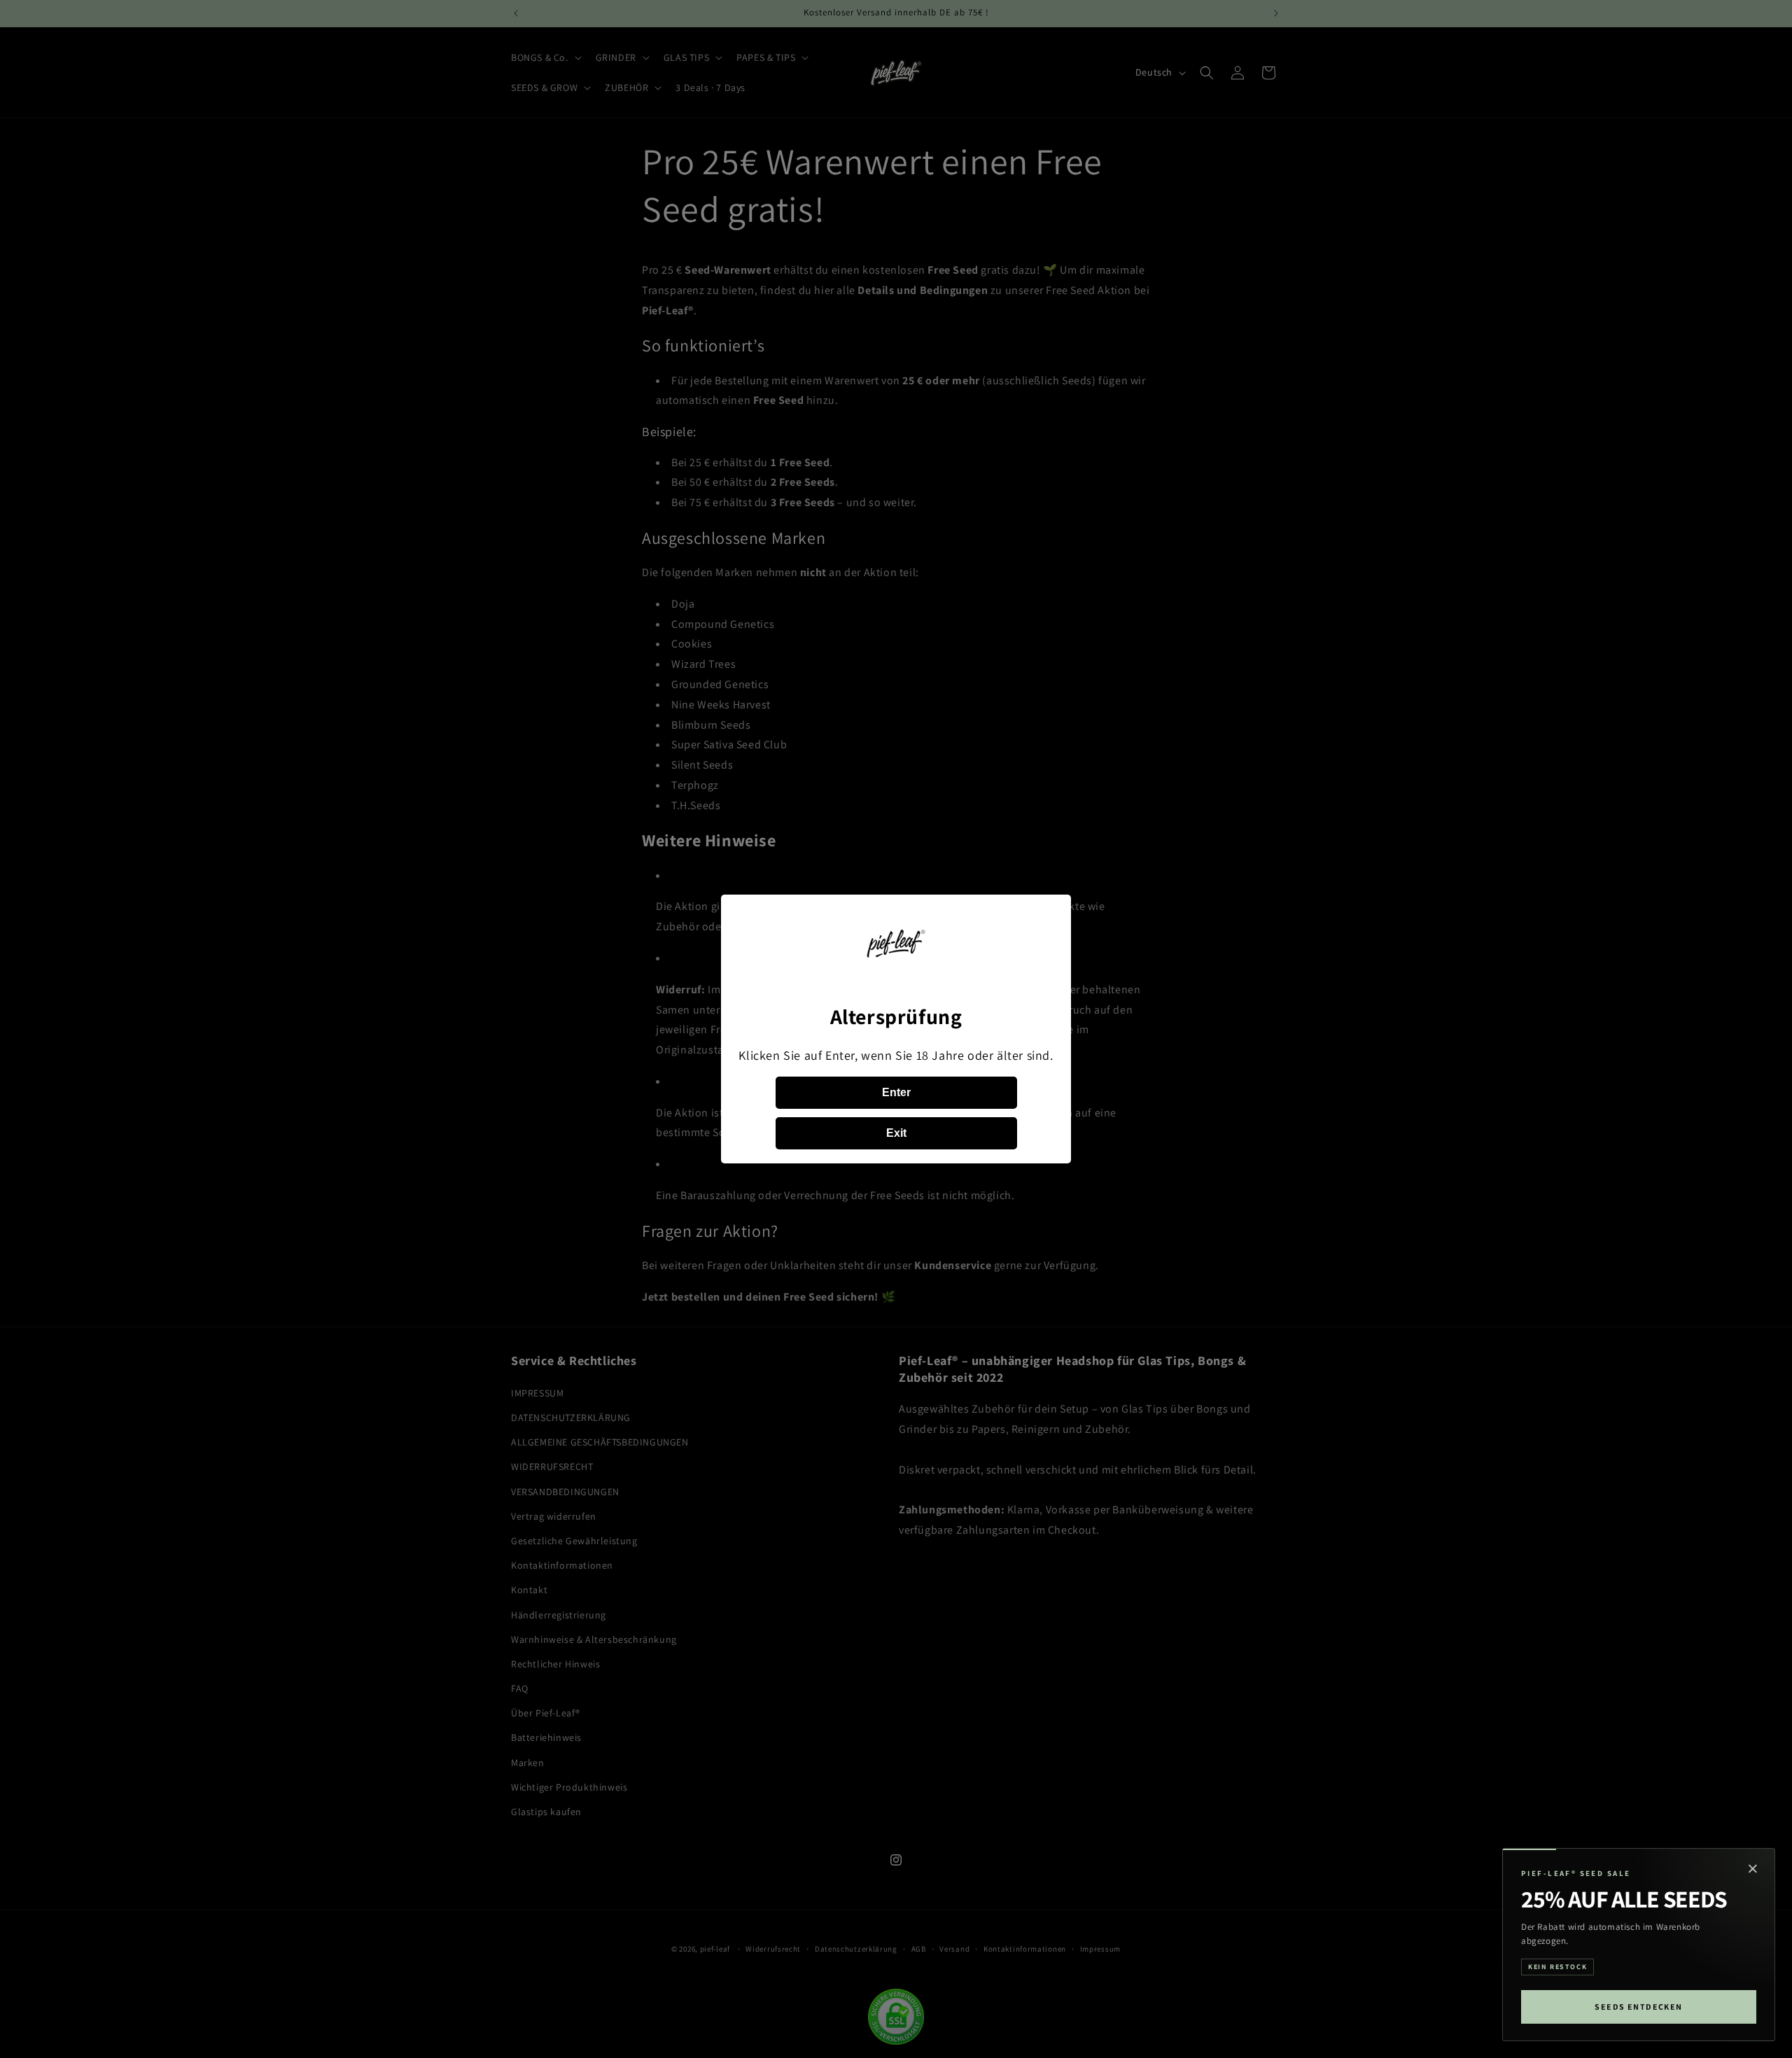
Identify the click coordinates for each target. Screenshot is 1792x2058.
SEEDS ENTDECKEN (1639, 2007)
